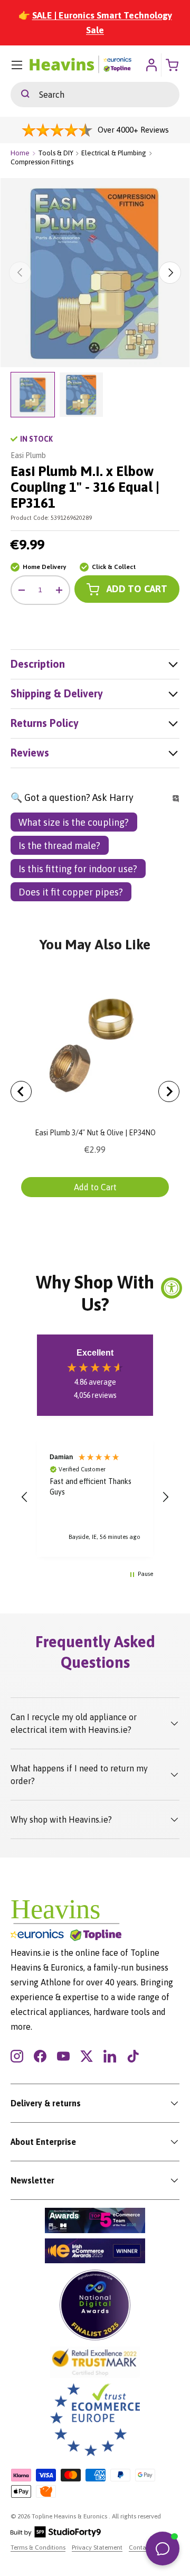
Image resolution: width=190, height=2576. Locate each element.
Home (20, 153)
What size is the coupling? (74, 822)
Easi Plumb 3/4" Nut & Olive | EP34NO (95, 1133)
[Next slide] (169, 1091)
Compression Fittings (42, 162)
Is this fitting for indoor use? (78, 869)
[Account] (151, 65)
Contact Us (144, 2547)
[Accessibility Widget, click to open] (172, 1288)
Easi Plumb (28, 455)
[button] (25, 1497)
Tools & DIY (56, 153)
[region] (95, 1497)
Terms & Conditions (38, 2547)
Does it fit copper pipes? (71, 892)
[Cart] (173, 65)
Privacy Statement (97, 2547)
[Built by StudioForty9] (56, 2535)
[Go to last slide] (21, 1091)
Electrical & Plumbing (114, 153)
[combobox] (95, 95)
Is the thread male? (59, 846)
